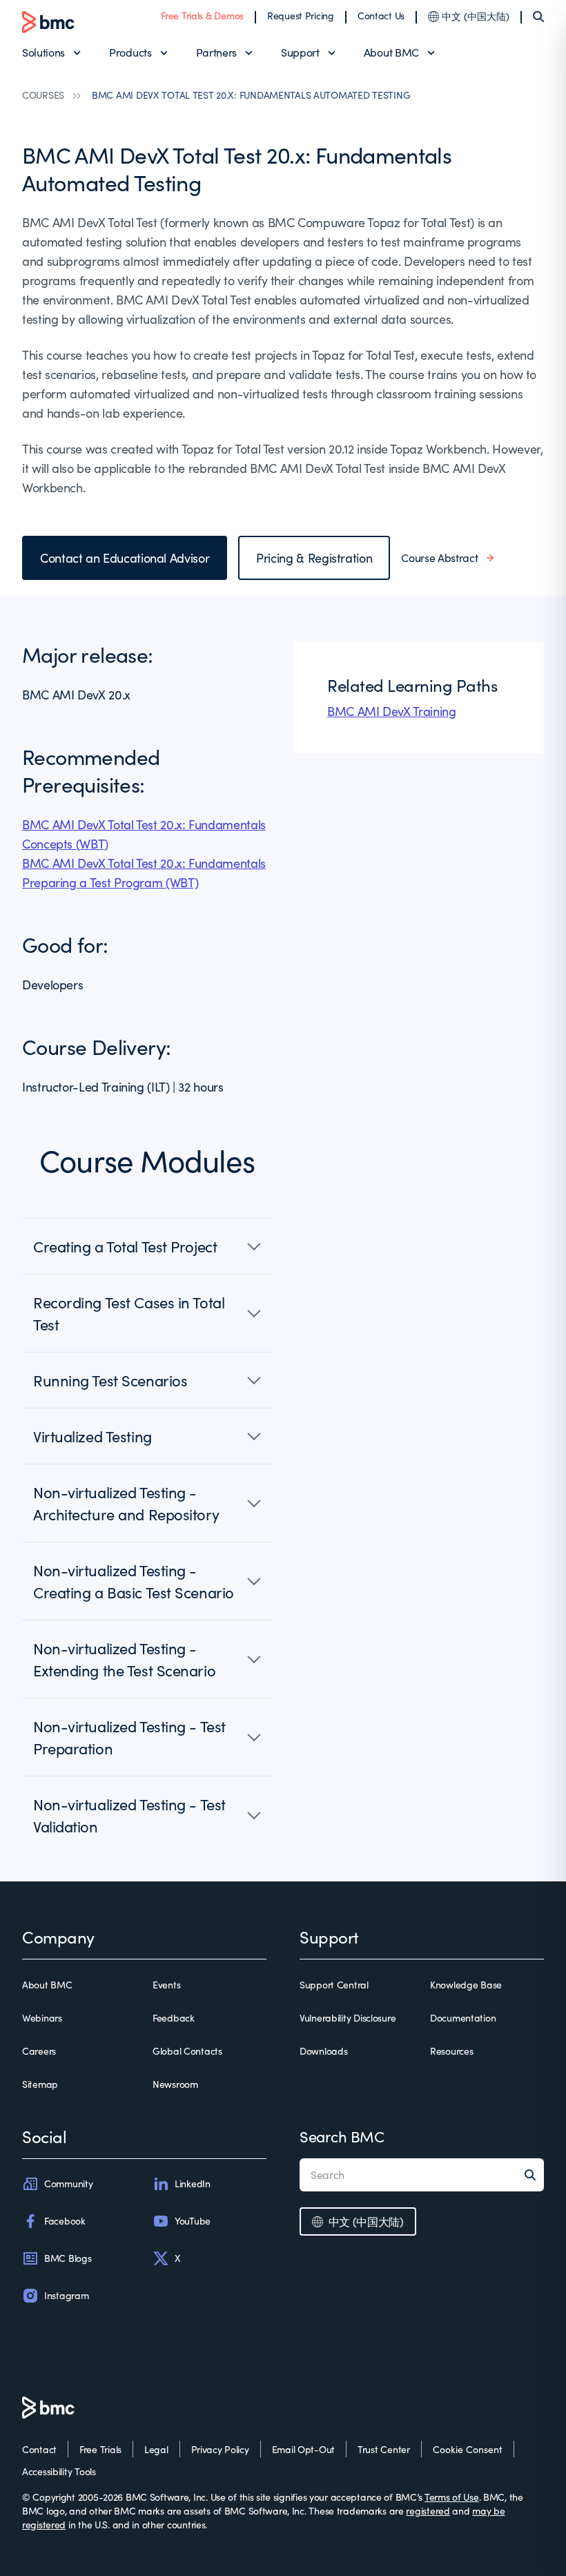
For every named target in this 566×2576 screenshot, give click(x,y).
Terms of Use (452, 2497)
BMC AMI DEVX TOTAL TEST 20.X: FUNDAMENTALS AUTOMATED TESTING (251, 95)
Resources (451, 2051)
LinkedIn (193, 2183)
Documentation (463, 2018)
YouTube (193, 2221)
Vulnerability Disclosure (348, 2018)
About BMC (391, 52)
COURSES (43, 95)
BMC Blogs (68, 2258)
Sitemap (40, 2084)
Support (300, 52)
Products (130, 52)
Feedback (174, 2018)
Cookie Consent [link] (468, 2449)
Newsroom (175, 2084)
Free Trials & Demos (202, 16)
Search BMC (342, 2136)
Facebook (65, 2221)
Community (68, 2183)
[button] (147, 1246)
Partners (216, 52)
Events (166, 1985)
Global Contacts (187, 2051)
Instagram (66, 2295)
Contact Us (381, 16)
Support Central (334, 1985)
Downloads (323, 2051)
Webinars (42, 2018)
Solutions (43, 52)
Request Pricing (301, 16)
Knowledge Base (466, 1985)
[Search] (538, 17)
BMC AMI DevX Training (391, 711)
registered (428, 2511)
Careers (39, 2051)
